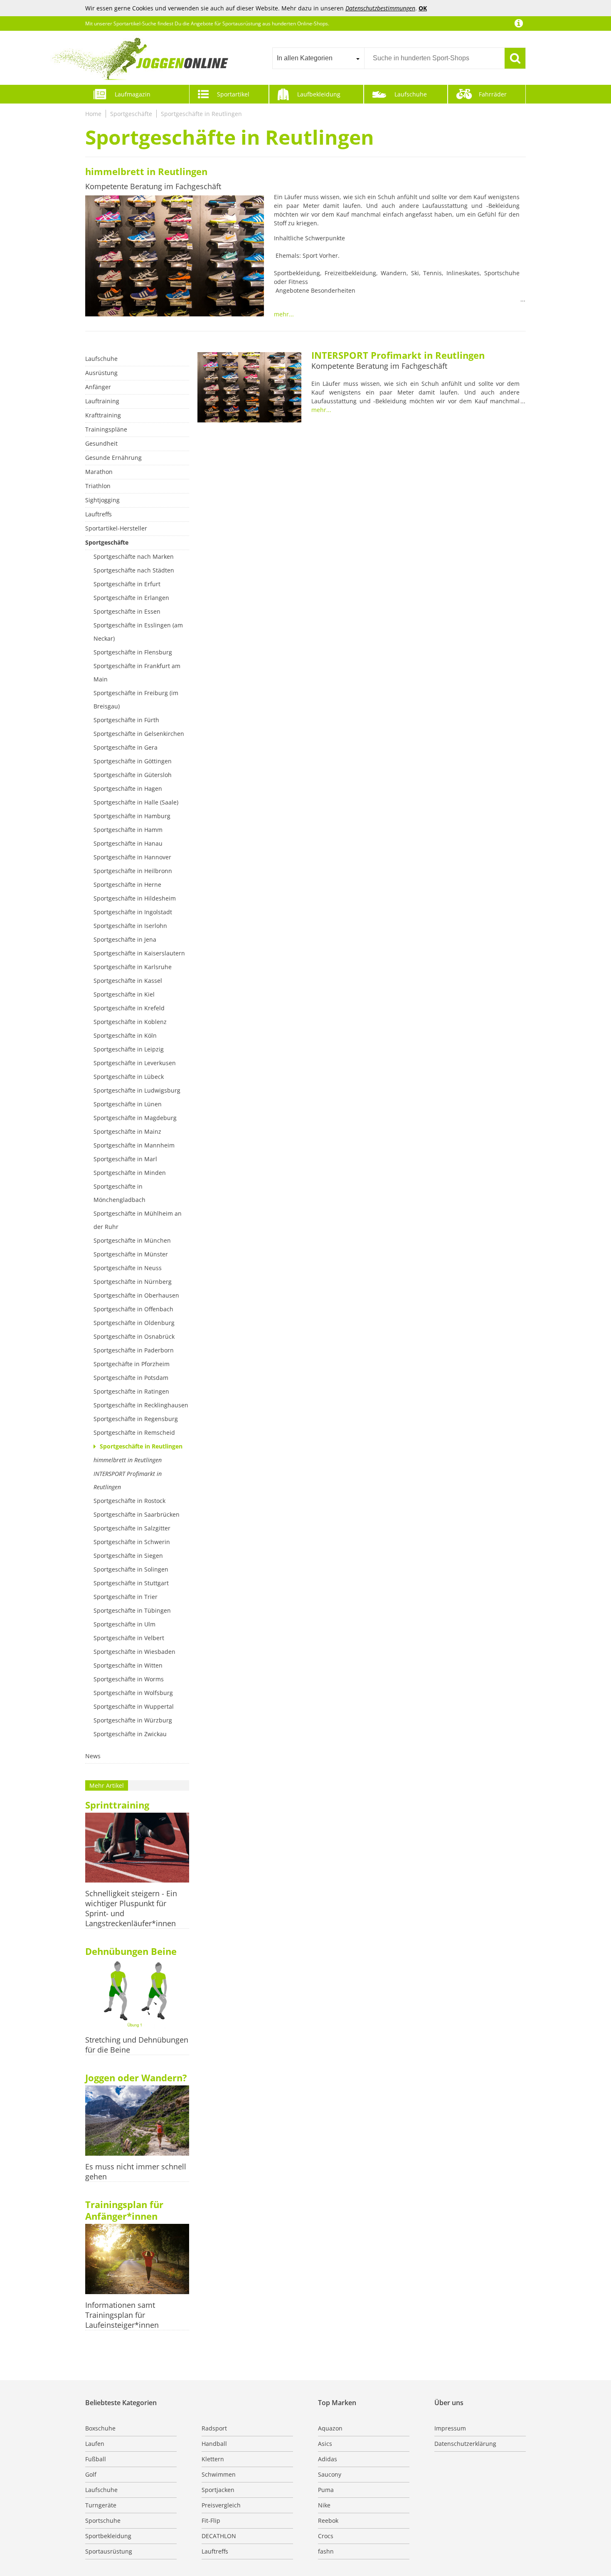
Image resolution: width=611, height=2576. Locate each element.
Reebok (328, 2520)
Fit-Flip (211, 2520)
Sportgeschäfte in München (132, 1240)
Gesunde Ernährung (113, 458)
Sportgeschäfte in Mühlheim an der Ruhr (138, 1220)
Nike (324, 2505)
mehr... (284, 314)
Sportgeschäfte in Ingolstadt (133, 912)
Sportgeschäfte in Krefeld (129, 1008)
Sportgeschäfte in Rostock (129, 1501)
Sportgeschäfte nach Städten (134, 570)
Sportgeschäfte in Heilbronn (133, 871)
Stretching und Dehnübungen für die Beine (137, 2045)
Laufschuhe (411, 94)
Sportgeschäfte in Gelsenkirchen (139, 734)
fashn (326, 2551)
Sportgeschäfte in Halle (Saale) (136, 802)
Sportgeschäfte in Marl (125, 1159)
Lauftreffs (99, 514)
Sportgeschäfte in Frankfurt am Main (137, 672)
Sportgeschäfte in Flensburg (133, 652)
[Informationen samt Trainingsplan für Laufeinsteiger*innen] (137, 2260)
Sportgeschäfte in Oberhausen (136, 1295)
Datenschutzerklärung (465, 2444)
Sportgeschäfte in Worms (129, 1679)
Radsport (214, 2428)
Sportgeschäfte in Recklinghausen (141, 1405)
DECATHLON (219, 2536)
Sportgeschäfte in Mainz (127, 1131)
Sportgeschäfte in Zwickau (130, 1734)
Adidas (328, 2459)
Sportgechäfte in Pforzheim (132, 1364)
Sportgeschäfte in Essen (127, 611)
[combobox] (318, 58)
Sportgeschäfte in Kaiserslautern (139, 953)
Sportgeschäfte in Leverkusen (135, 1063)
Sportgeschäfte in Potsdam (131, 1378)
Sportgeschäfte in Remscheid (134, 1432)
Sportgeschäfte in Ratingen (131, 1391)
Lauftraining (102, 401)
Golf (91, 2474)
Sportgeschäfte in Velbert (129, 1638)
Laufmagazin (133, 94)
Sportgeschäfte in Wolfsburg (133, 1693)
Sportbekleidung (108, 2536)
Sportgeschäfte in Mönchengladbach (119, 1193)
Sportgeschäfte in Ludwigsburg (137, 1090)
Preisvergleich (221, 2505)
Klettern (213, 2459)
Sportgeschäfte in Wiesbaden (134, 1652)
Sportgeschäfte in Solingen (131, 1569)
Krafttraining (103, 415)
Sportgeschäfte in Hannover (132, 857)
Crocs (326, 2536)
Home (93, 114)
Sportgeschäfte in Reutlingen (201, 114)
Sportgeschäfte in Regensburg (136, 1419)
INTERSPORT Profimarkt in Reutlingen (128, 1480)
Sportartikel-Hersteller (116, 528)
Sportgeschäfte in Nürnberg (133, 1282)
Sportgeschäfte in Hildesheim (135, 898)
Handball (214, 2444)
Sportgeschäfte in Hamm (128, 830)
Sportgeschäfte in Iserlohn (130, 926)
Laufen (95, 2444)
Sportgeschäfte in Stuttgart (131, 1583)
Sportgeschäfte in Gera (126, 747)
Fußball (96, 2459)
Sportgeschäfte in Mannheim (134, 1145)
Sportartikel (233, 94)
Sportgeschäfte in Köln (125, 1035)
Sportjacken (218, 2490)
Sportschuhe (103, 2520)
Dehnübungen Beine (131, 1951)
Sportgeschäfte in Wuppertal (134, 1706)
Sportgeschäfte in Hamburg (132, 816)
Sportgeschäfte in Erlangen (131, 598)
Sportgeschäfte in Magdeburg (135, 1118)
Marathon (99, 472)
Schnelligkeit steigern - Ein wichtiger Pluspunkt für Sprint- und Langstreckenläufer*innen (131, 1908)
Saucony (330, 2474)
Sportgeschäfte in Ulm (124, 1624)
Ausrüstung (101, 373)
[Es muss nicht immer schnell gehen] (137, 2121)
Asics (325, 2444)
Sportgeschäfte (131, 114)
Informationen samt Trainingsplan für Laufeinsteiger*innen (122, 2315)
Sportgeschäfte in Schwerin (132, 1542)
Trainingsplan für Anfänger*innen (124, 2210)
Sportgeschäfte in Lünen (128, 1104)
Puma (326, 2490)
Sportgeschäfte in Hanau (128, 843)
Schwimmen (219, 2474)
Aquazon (330, 2428)
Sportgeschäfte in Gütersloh (133, 775)
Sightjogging (102, 500)
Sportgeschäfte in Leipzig (129, 1049)
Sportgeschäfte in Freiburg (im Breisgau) (136, 700)
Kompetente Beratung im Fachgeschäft (153, 186)
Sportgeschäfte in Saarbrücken (137, 1514)
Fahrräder (493, 94)
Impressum (450, 2428)
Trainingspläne (106, 429)
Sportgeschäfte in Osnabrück (134, 1336)
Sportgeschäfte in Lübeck (129, 1077)
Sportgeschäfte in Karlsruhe (133, 967)
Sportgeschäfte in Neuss (128, 1268)
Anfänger (98, 387)
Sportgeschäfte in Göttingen (133, 761)
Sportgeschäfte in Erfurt (127, 584)
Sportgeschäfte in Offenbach (133, 1309)
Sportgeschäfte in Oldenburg (134, 1323)
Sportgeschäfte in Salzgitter (132, 1528)
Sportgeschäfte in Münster (131, 1254)
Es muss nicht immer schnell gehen (136, 2171)
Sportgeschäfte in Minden (130, 1173)
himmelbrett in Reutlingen (146, 171)
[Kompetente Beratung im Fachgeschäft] (175, 257)
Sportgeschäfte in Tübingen (132, 1610)
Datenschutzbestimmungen (380, 8)
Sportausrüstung (109, 2551)
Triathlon (98, 486)
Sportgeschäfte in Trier (126, 1597)
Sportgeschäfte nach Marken (134, 556)
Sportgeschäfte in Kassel (128, 981)
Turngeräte (101, 2505)
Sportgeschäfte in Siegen (128, 1556)
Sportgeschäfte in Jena (125, 939)
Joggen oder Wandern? (136, 2078)
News (93, 1756)
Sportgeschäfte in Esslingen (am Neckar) (138, 632)
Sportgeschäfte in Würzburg (133, 1720)
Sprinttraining (117, 1805)
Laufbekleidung (319, 94)
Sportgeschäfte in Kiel (124, 994)
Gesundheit (101, 443)
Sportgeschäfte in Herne (127, 885)
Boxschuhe (100, 2428)
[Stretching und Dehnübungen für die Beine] (137, 1995)
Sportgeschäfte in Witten (128, 1665)
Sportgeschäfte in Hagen (128, 788)
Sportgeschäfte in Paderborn (134, 1350)
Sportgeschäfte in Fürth (126, 720)
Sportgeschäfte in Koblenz (130, 1022)
